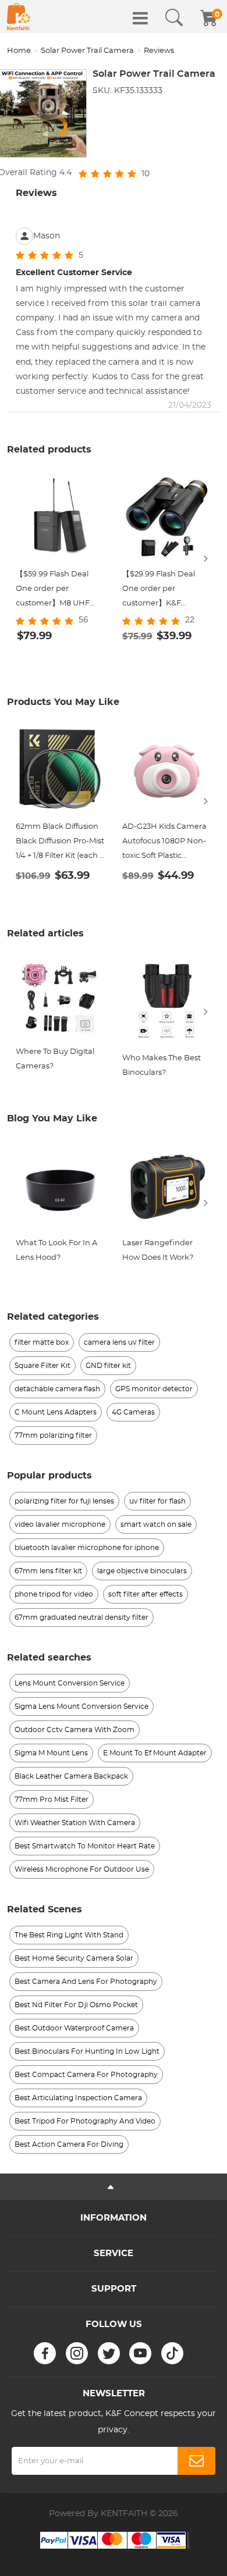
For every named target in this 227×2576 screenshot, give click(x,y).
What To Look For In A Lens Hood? (56, 1250)
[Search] (174, 18)
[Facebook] (45, 2353)
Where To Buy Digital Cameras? (55, 1059)
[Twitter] (109, 2353)
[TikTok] (172, 2353)
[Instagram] (77, 2353)
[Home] (19, 17)
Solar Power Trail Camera (87, 51)
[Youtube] (140, 2353)
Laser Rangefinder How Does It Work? (158, 1250)
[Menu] (140, 18)
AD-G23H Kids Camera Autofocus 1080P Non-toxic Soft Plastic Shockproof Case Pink (164, 843)
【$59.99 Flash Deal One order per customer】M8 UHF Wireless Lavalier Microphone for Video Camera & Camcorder (56, 591)
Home (19, 51)
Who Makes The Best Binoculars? (162, 1066)
